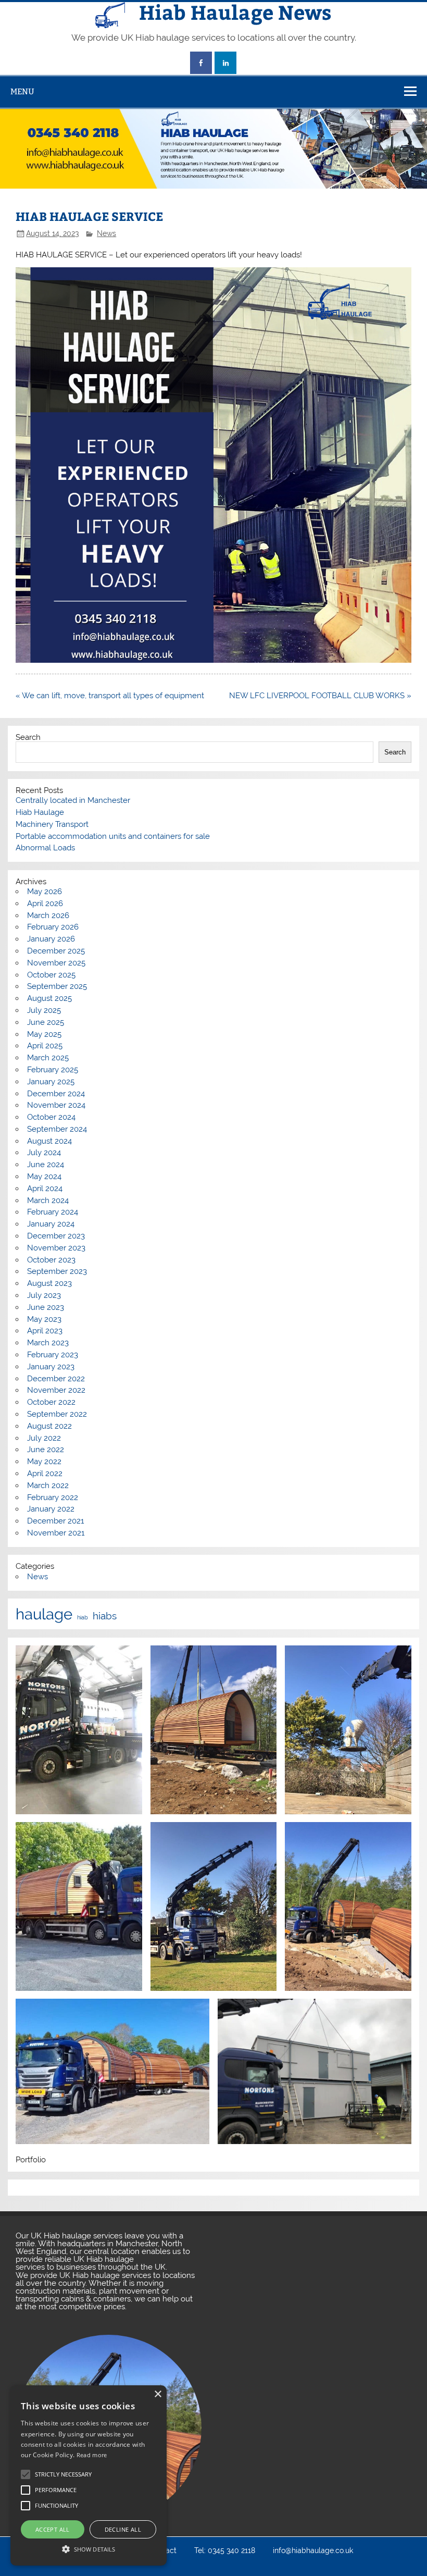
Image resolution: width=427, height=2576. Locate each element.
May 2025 (44, 1034)
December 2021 (55, 1521)
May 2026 (45, 891)
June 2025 (46, 1022)
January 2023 (51, 1367)
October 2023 (51, 1260)
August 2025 (49, 998)
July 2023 (44, 1295)
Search (28, 737)
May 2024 (44, 1176)
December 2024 (56, 1094)
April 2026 (45, 903)
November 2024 (56, 1105)
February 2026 (53, 927)
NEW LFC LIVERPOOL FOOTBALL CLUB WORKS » (320, 696)
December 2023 (56, 1236)
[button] (89, 2548)
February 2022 (53, 1497)
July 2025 (44, 1010)
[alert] (89, 2475)
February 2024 (53, 1212)
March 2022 (48, 1485)
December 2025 (56, 951)
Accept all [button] (53, 2529)
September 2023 (57, 1271)
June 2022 (46, 1450)
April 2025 (45, 1046)
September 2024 (57, 1129)
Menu (22, 91)
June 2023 (46, 1307)
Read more (92, 2455)
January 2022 (51, 1509)
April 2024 (45, 1188)
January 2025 (51, 1082)
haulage (44, 1614)
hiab (83, 1618)
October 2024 (51, 1117)
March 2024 (48, 1200)
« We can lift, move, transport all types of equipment (110, 696)
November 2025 (56, 963)
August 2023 (49, 1283)
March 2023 (48, 1343)
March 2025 (48, 1058)
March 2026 (48, 915)
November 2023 (56, 1248)
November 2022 (56, 1390)
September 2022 (57, 1414)
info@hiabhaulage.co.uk (313, 2551)
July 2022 (44, 1438)
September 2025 (57, 986)
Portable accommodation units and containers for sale (113, 836)
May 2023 (44, 1319)
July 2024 (44, 1153)
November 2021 (56, 1533)
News (106, 233)
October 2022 (51, 1402)
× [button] (158, 2394)
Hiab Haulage (40, 812)
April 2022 (45, 1473)
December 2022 (56, 1379)
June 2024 (46, 1165)
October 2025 (51, 975)
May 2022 (44, 1462)
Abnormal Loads (45, 848)
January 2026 (51, 939)
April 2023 (45, 1331)
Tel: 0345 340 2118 (225, 2551)
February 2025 (53, 1070)
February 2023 (53, 1355)
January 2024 (51, 1224)
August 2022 (49, 1426)
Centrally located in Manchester (73, 800)
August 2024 (49, 1141)
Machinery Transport (52, 824)
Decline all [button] (123, 2529)
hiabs (105, 1616)
